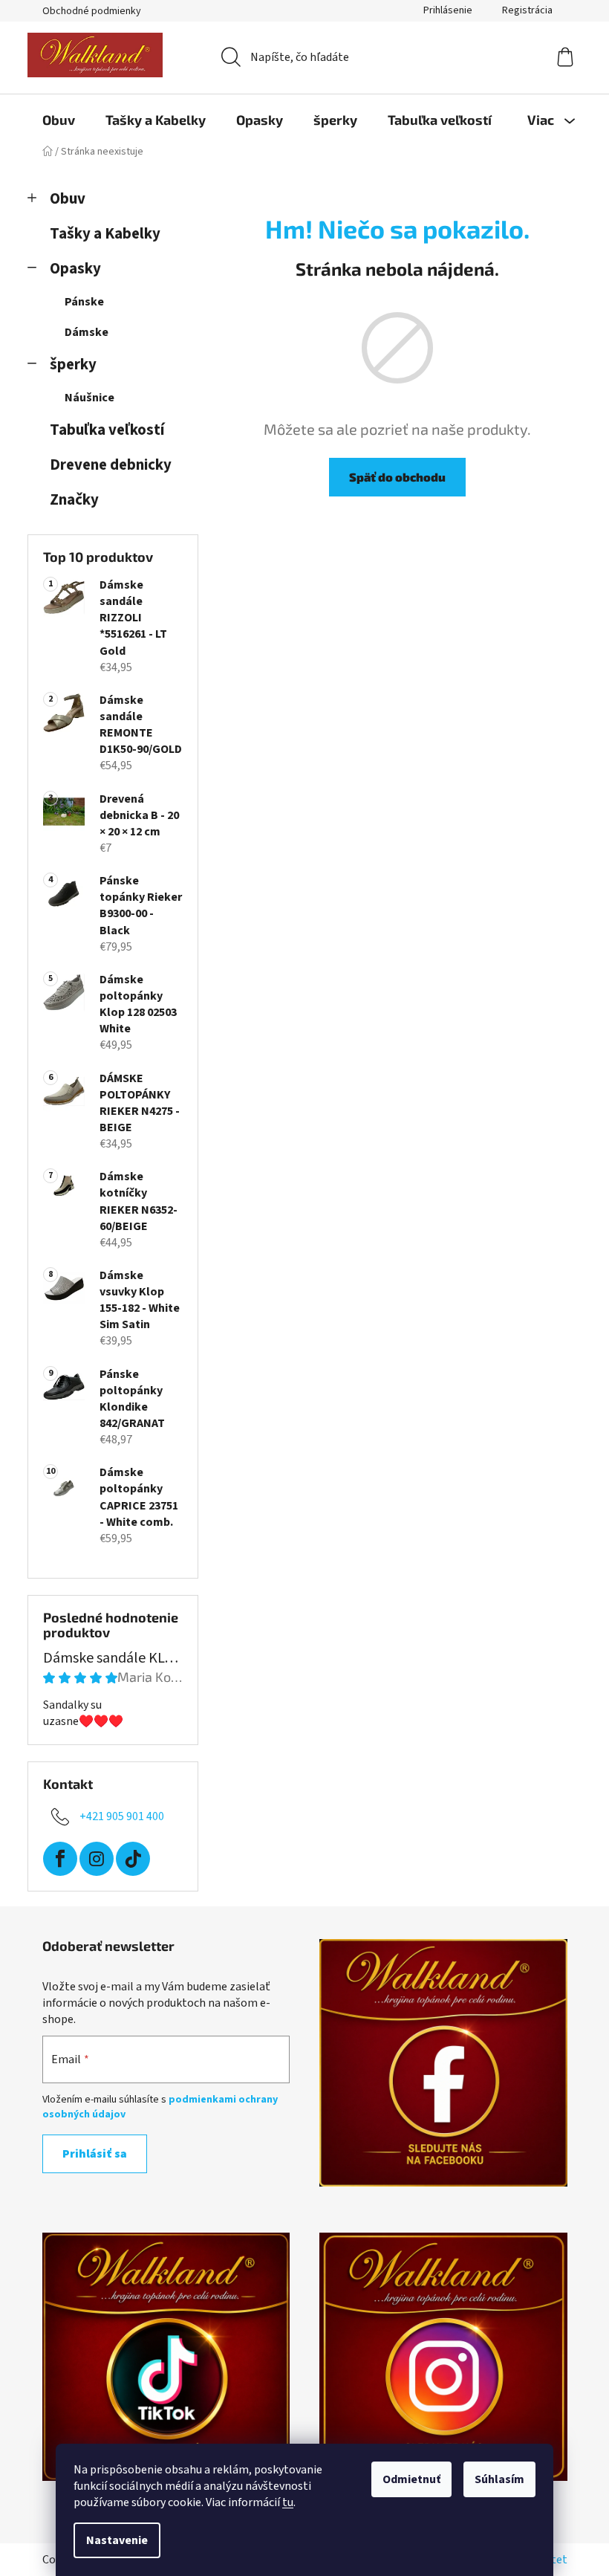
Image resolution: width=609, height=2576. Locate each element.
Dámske (87, 332)
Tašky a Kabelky (105, 234)
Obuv (68, 199)
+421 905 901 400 (122, 1816)
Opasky (75, 269)
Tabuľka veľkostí (107, 430)
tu (288, 2502)
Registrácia (527, 10)
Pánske (84, 302)
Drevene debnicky (111, 465)
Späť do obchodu (397, 477)
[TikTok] (133, 1859)
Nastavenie (117, 2540)
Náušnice (89, 398)
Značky (74, 500)
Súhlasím (499, 2479)
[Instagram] (97, 1859)
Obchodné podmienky (92, 11)
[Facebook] (60, 1859)
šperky (73, 365)
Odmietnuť (411, 2479)
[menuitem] (59, 120)
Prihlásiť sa (95, 2154)
